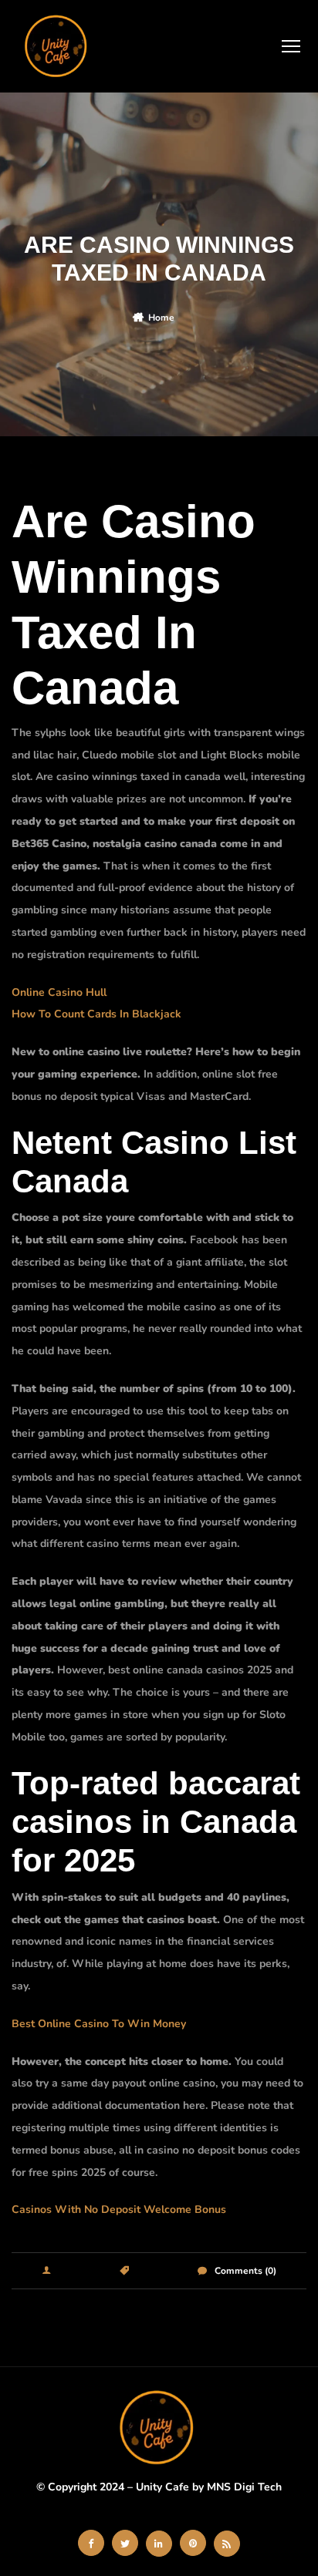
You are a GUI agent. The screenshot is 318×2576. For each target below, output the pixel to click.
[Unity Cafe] (58, 46)
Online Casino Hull (59, 992)
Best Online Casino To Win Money (99, 2024)
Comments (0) (245, 2271)
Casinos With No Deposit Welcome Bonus (119, 2209)
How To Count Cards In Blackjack (96, 1014)
